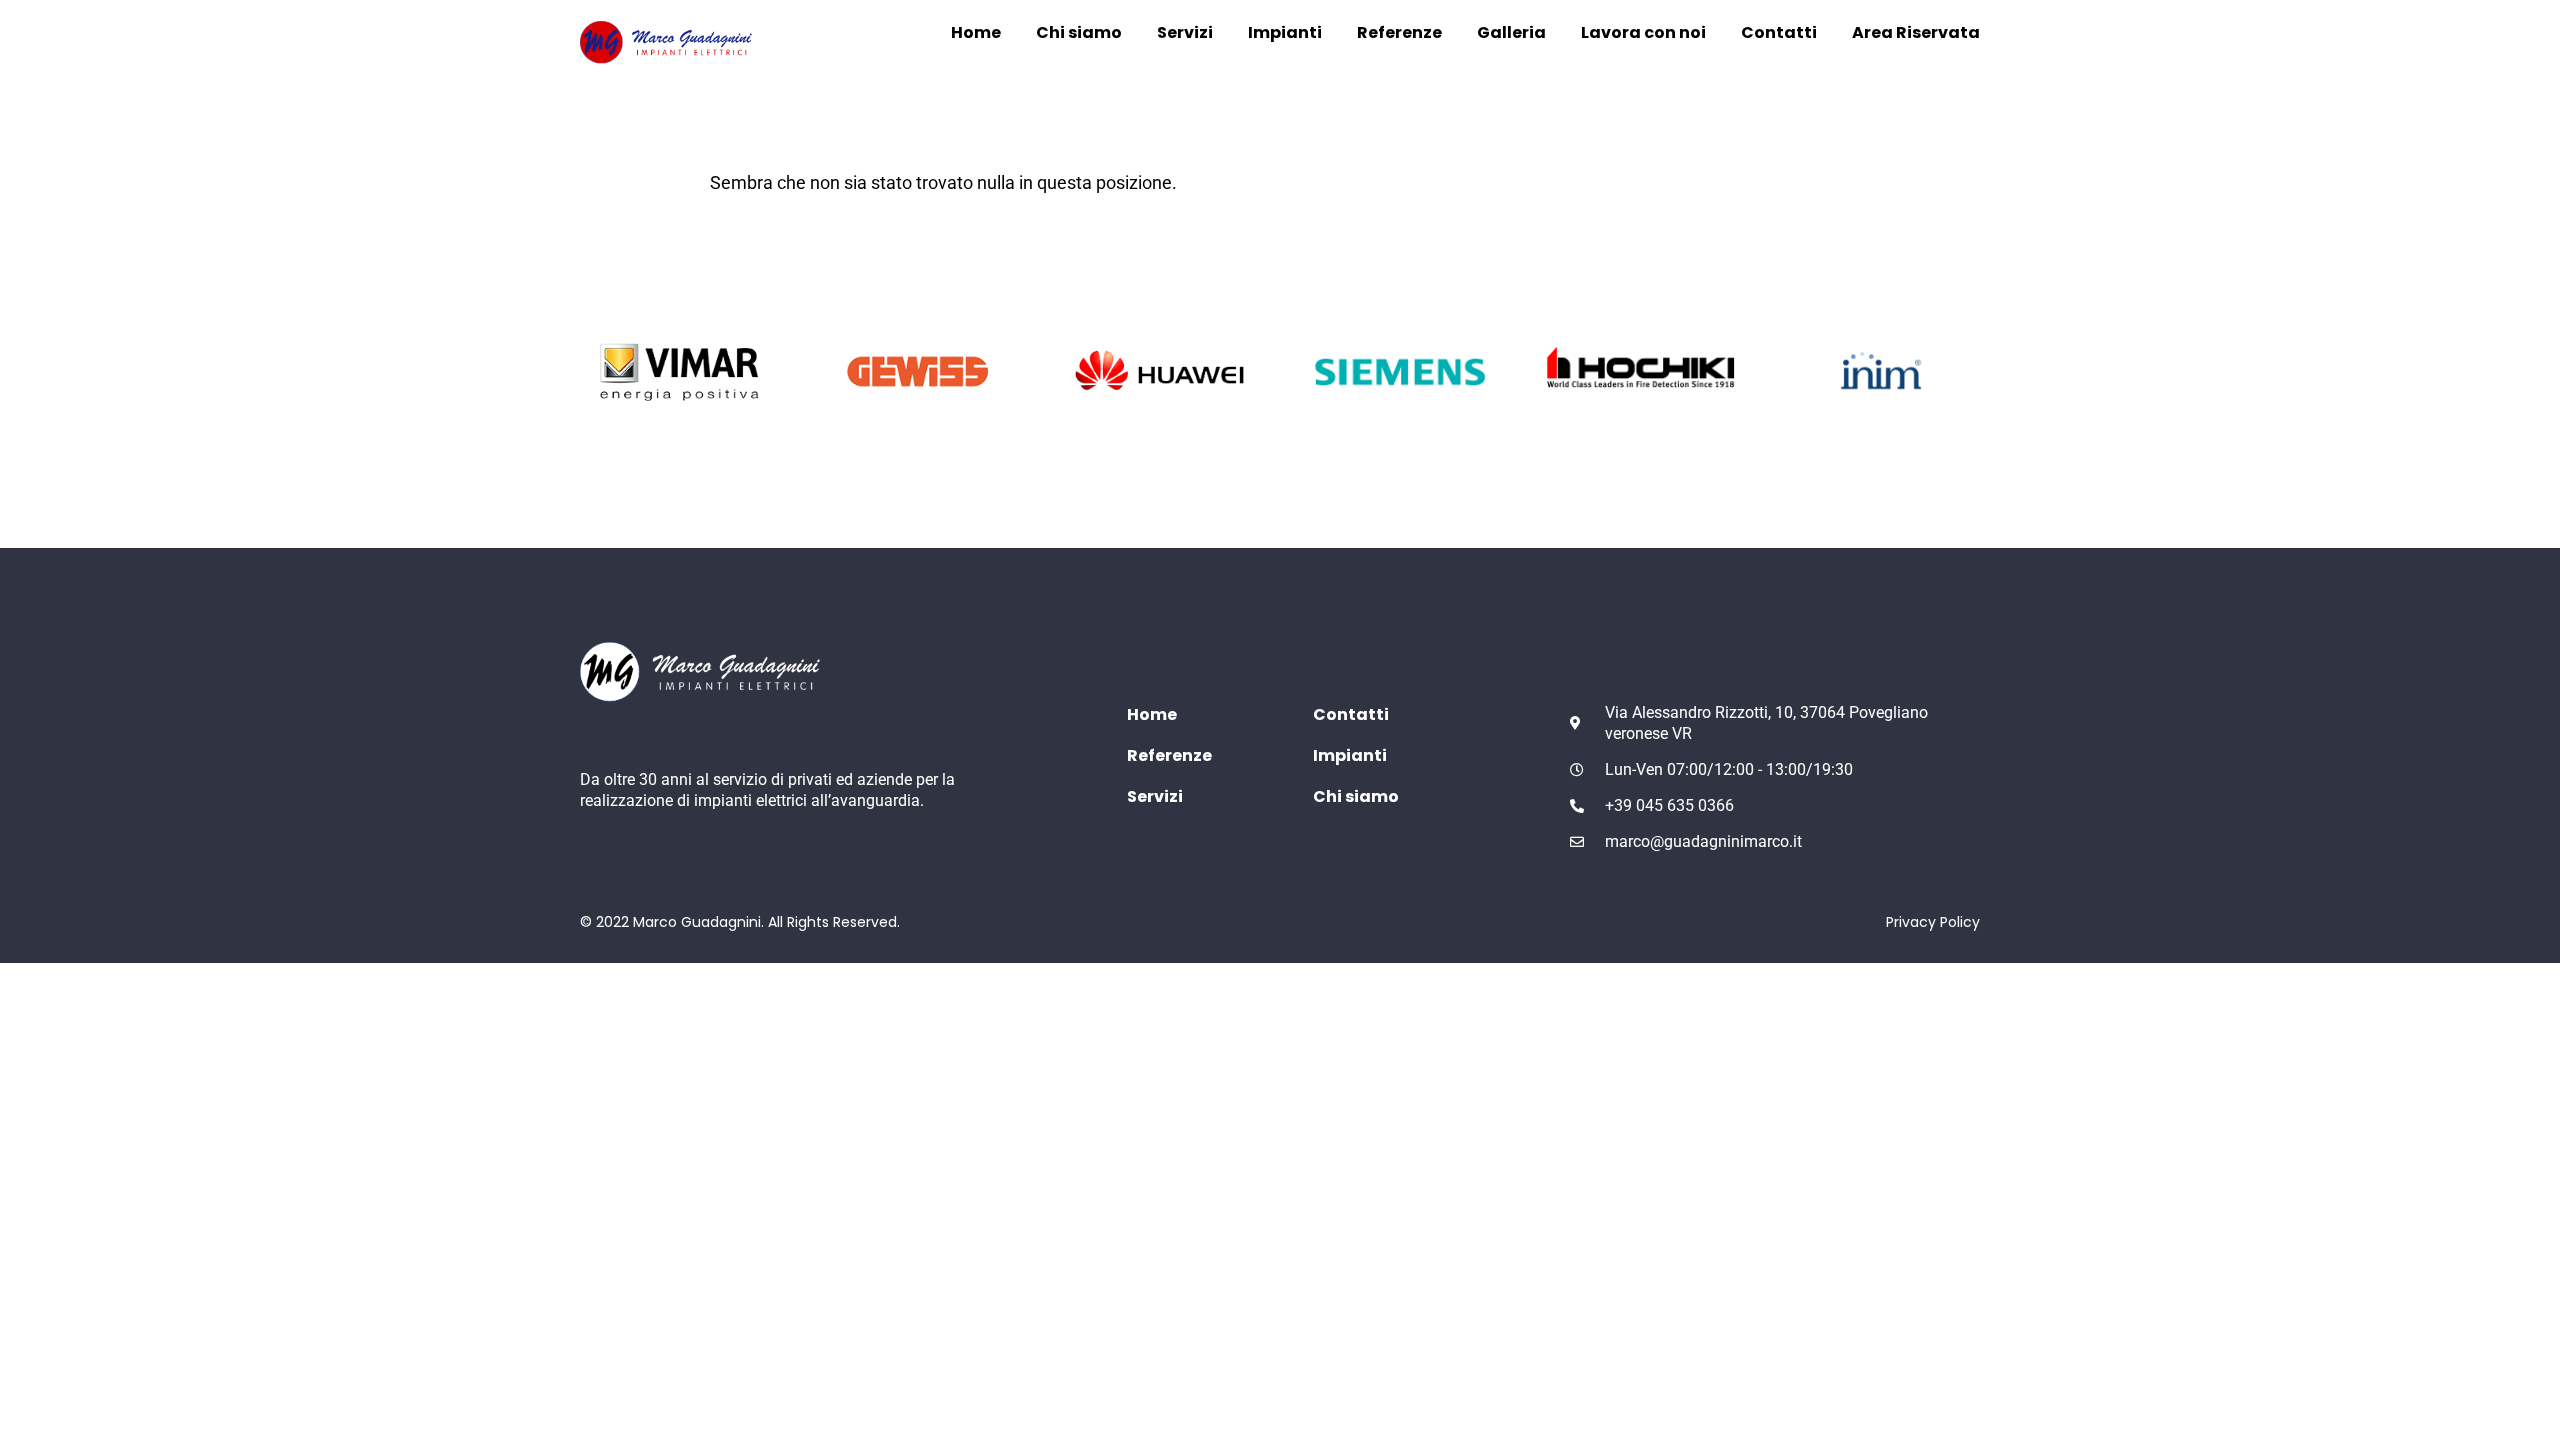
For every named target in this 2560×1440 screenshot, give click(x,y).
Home (976, 32)
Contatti (1779, 32)
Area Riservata (1916, 32)
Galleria (1511, 32)
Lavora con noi (1643, 32)
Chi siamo (1079, 32)
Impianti (1285, 32)
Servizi (1185, 32)
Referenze (1399, 32)
